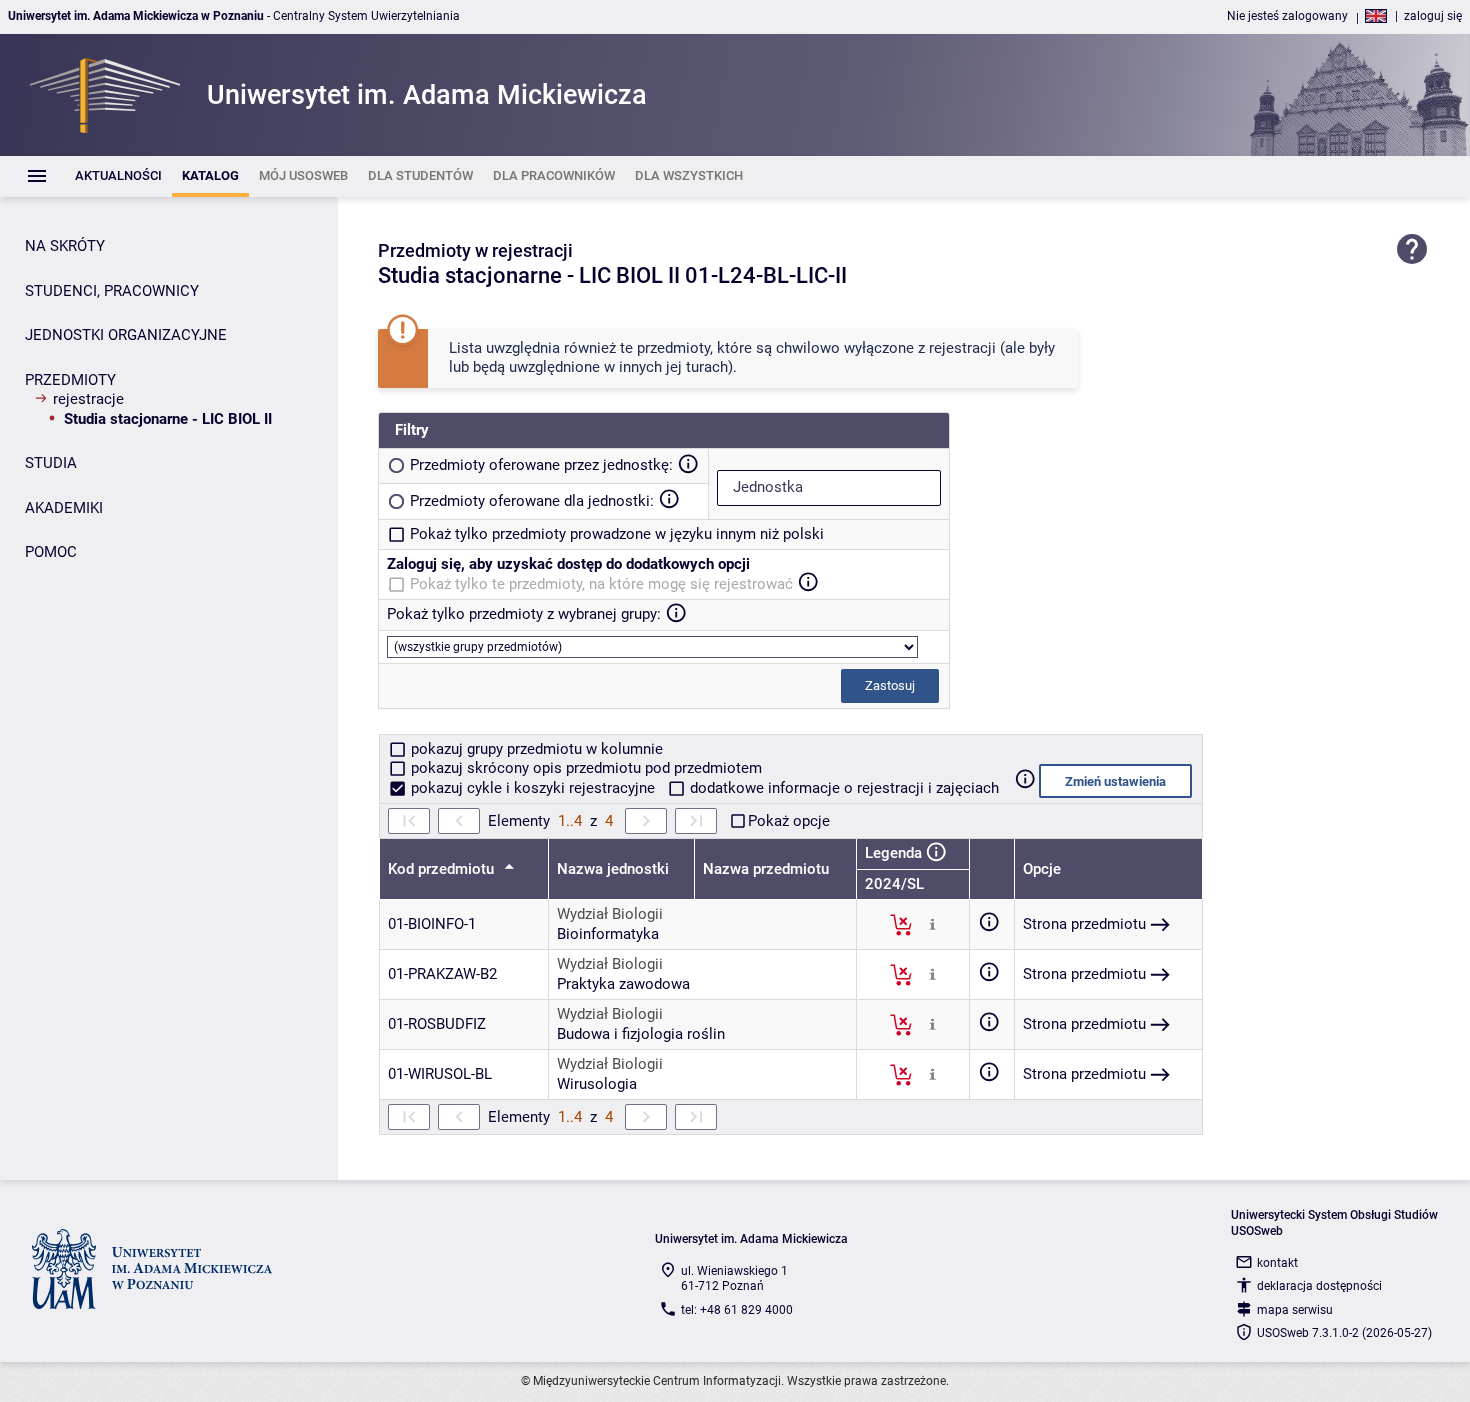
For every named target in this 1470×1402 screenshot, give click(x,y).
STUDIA (51, 463)
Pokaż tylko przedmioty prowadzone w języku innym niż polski (617, 534)
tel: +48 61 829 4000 (737, 1310)
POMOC (51, 552)
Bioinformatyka (608, 934)
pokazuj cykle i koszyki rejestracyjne (533, 788)
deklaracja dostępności (1319, 1286)
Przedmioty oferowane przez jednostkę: (541, 465)
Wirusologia (597, 1084)
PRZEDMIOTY (70, 380)
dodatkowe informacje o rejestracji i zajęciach (842, 788)
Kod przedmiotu (443, 869)
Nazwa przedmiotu (766, 869)
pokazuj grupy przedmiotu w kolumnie (535, 749)
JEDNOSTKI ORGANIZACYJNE (126, 335)
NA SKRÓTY (65, 246)
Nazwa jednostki (613, 869)
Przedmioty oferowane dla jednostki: (532, 501)
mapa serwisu (1295, 1310)
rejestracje (88, 399)
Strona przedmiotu (1084, 924)
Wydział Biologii (610, 914)
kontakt (1277, 1263)
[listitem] (118, 176)
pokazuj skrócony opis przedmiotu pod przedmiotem (584, 768)
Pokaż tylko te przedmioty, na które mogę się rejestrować (601, 584)
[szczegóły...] (932, 924)
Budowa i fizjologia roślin (641, 1034)
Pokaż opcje (789, 821)
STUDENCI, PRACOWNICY (112, 291)
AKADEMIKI (64, 508)
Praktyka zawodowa (623, 984)
